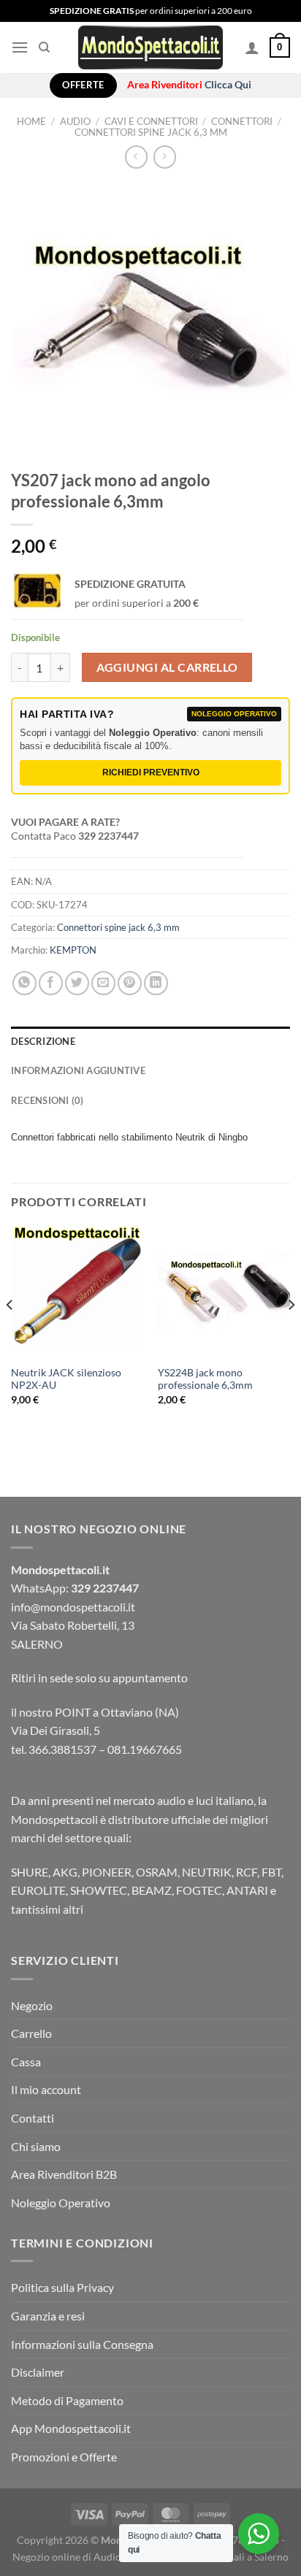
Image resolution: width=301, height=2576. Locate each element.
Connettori (242, 121)
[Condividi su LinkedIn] (156, 983)
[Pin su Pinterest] (130, 983)
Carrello (31, 2033)
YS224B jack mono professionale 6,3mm (205, 1379)
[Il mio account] (252, 47)
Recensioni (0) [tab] (47, 1100)
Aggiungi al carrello (167, 667)
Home (31, 121)
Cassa (26, 2062)
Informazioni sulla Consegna (82, 2344)
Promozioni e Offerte (64, 2457)
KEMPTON (73, 950)
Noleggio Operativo (61, 2203)
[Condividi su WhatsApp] (24, 983)
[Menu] (20, 47)
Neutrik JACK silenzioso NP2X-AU (66, 1379)
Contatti (33, 2118)
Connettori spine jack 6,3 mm (151, 132)
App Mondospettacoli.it (71, 2428)
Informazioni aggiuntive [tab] (78, 1070)
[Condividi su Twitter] (77, 983)
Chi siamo (36, 2146)
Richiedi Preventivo (151, 773)
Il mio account (46, 2089)
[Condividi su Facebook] (51, 983)
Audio (75, 121)
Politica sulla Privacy (62, 2287)
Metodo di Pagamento (67, 2400)
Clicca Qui (228, 85)
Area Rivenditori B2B (64, 2174)
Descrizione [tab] (43, 1041)
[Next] (291, 1334)
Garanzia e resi (48, 2316)
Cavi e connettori (151, 121)
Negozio (32, 2005)
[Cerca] (44, 47)
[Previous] (10, 1334)
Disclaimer (38, 2372)
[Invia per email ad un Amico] (103, 983)
